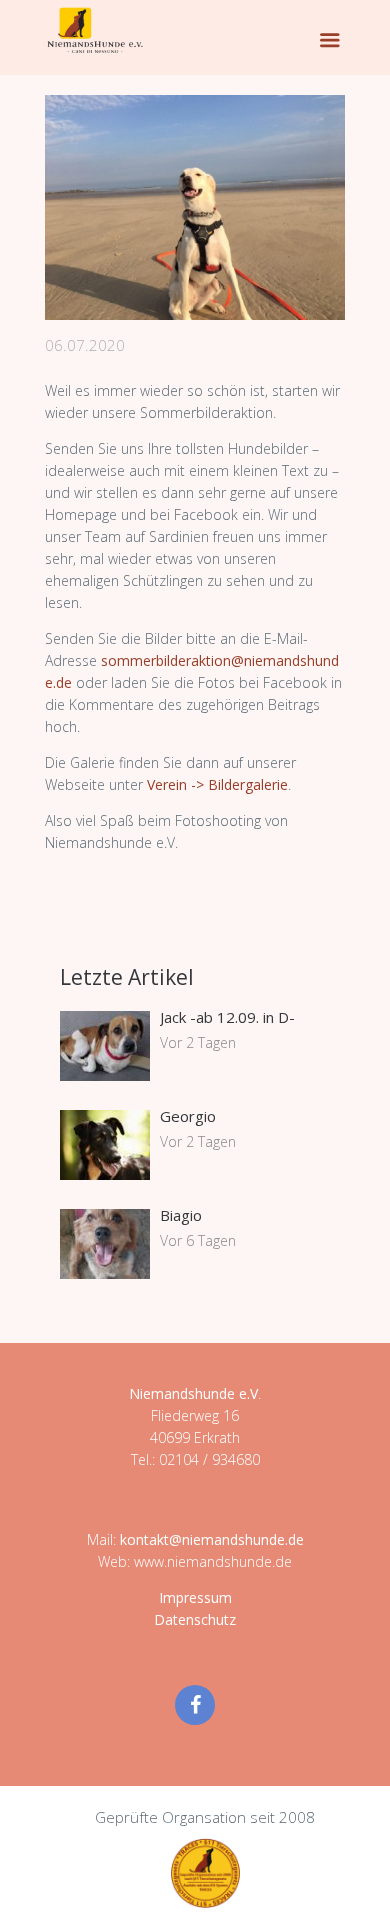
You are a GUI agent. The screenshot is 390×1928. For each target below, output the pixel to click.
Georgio (188, 1116)
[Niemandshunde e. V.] (95, 30)
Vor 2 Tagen (198, 1042)
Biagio (181, 1215)
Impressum (195, 1597)
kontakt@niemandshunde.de (212, 1539)
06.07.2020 (85, 345)
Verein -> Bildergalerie (217, 784)
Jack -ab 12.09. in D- (227, 1017)
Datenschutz (195, 1619)
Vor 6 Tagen (198, 1240)
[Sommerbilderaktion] (195, 207)
